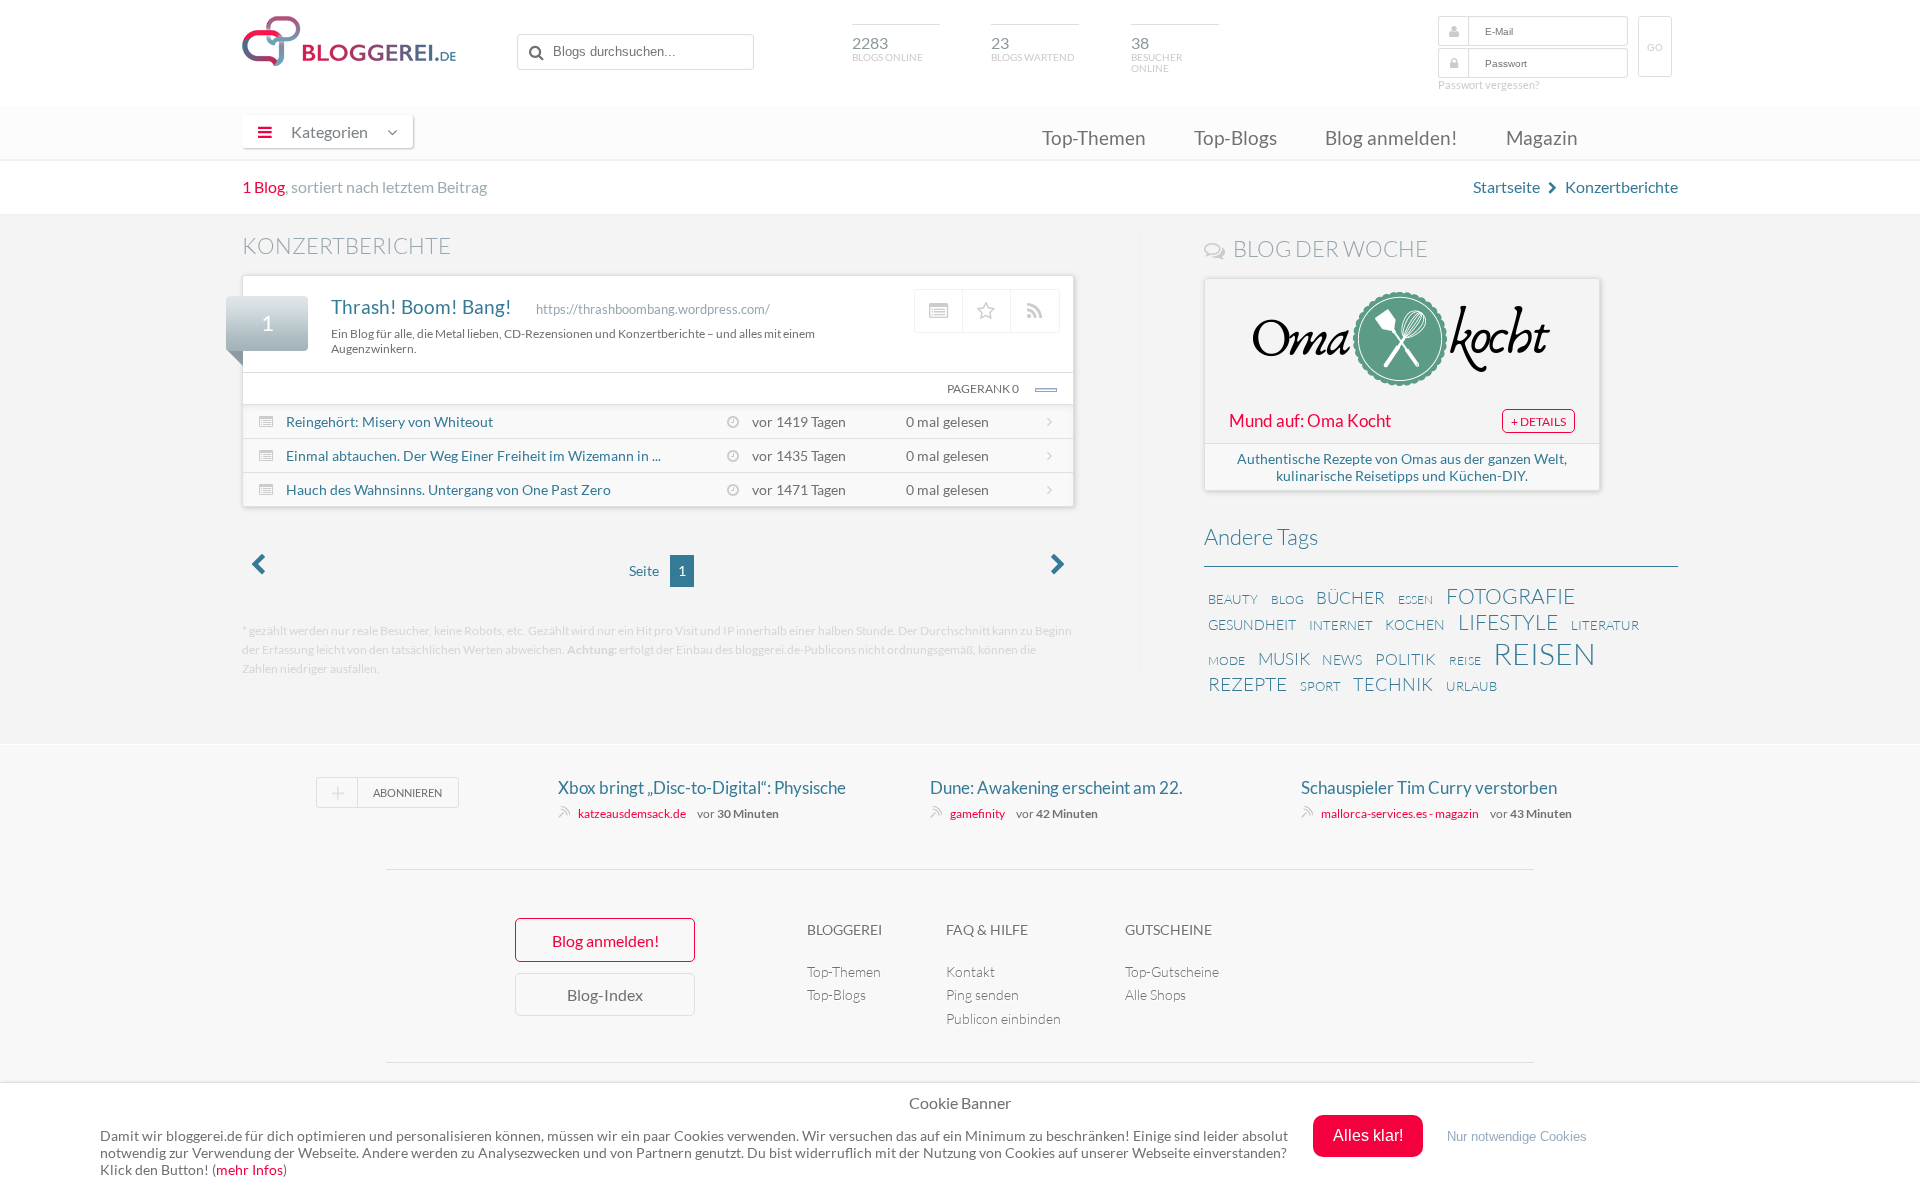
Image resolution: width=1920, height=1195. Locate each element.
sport (1320, 686)
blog (1287, 599)
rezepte (1247, 684)
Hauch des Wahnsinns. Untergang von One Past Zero (448, 489)
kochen (1415, 624)
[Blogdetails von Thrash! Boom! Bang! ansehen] (939, 311)
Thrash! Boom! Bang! (421, 306)
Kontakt (970, 971)
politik (1405, 659)
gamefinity (977, 813)
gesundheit (1252, 624)
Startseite (1506, 186)
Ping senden (982, 994)
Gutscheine (1168, 929)
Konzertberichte (1621, 186)
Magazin (1542, 137)
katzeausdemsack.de (632, 813)
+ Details (1538, 421)
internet (1341, 625)
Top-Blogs (1235, 137)
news (1342, 659)
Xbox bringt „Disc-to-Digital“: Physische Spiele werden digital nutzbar (702, 788)
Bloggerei (844, 929)
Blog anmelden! (1391, 137)
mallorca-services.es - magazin (1400, 813)
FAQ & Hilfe (987, 929)
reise (1465, 660)
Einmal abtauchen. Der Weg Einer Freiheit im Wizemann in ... (473, 455)
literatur (1605, 625)
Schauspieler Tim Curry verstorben (1429, 787)
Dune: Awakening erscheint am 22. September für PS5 (1056, 788)
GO (1655, 47)
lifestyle (1508, 622)
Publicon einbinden (1003, 1018)
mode (1226, 660)
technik (1393, 684)
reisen (1544, 653)
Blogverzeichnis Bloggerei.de (349, 41)
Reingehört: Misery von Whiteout (389, 421)
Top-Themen (1094, 137)
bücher (1350, 597)
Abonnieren (407, 792)
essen (1415, 599)
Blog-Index (605, 994)
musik (1284, 658)
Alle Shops (1155, 994)
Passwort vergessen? (1488, 84)
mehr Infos (249, 1169)
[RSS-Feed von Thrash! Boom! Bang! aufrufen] (1035, 311)
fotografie (1510, 596)
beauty (1233, 599)
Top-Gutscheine (1172, 971)
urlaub (1471, 686)
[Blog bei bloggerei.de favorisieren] (987, 311)
